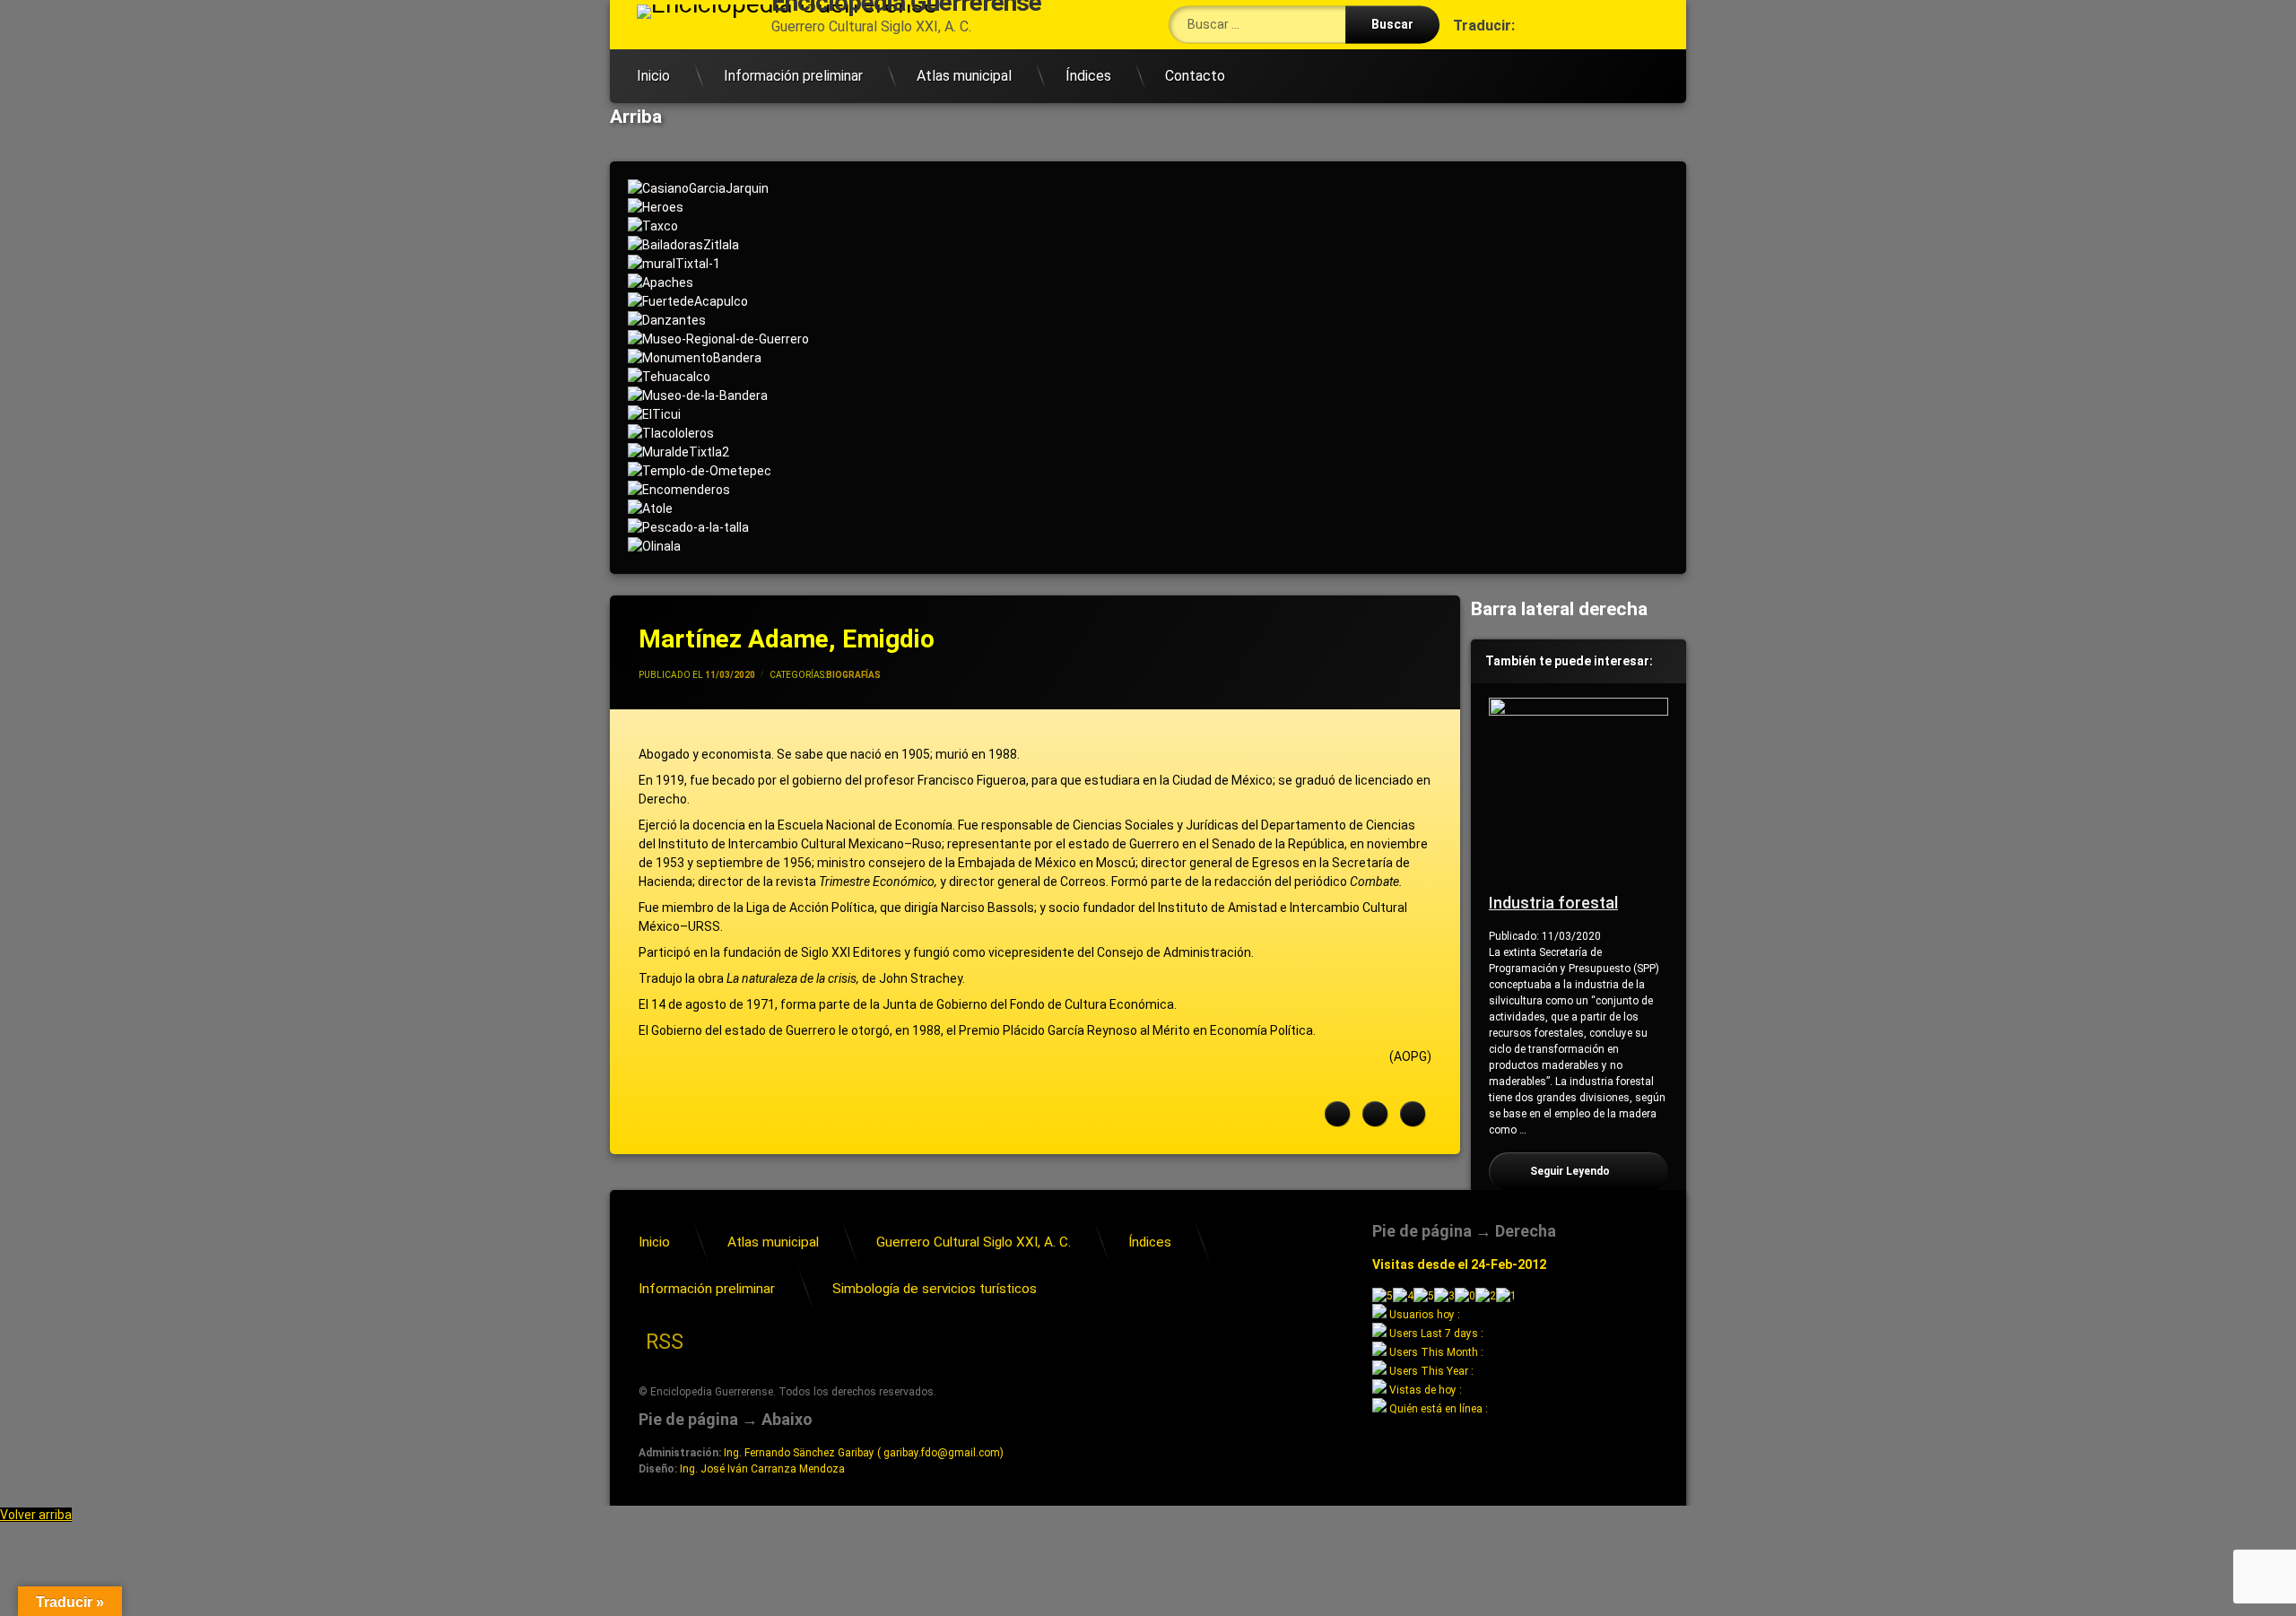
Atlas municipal (964, 76)
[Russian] (1603, 56)
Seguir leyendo (1599, 1171)
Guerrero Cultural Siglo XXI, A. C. (974, 1242)
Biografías (853, 675)
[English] (1495, 56)
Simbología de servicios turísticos (935, 1289)
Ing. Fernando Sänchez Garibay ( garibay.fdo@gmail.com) (864, 1453)
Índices (1088, 76)
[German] (1531, 56)
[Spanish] (1621, 56)
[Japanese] (1567, 56)
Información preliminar (793, 76)
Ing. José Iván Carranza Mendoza (762, 1469)
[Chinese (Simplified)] (1477, 56)
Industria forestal (1553, 903)
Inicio (653, 76)
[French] (1513, 56)
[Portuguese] (1585, 56)
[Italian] (1549, 56)
